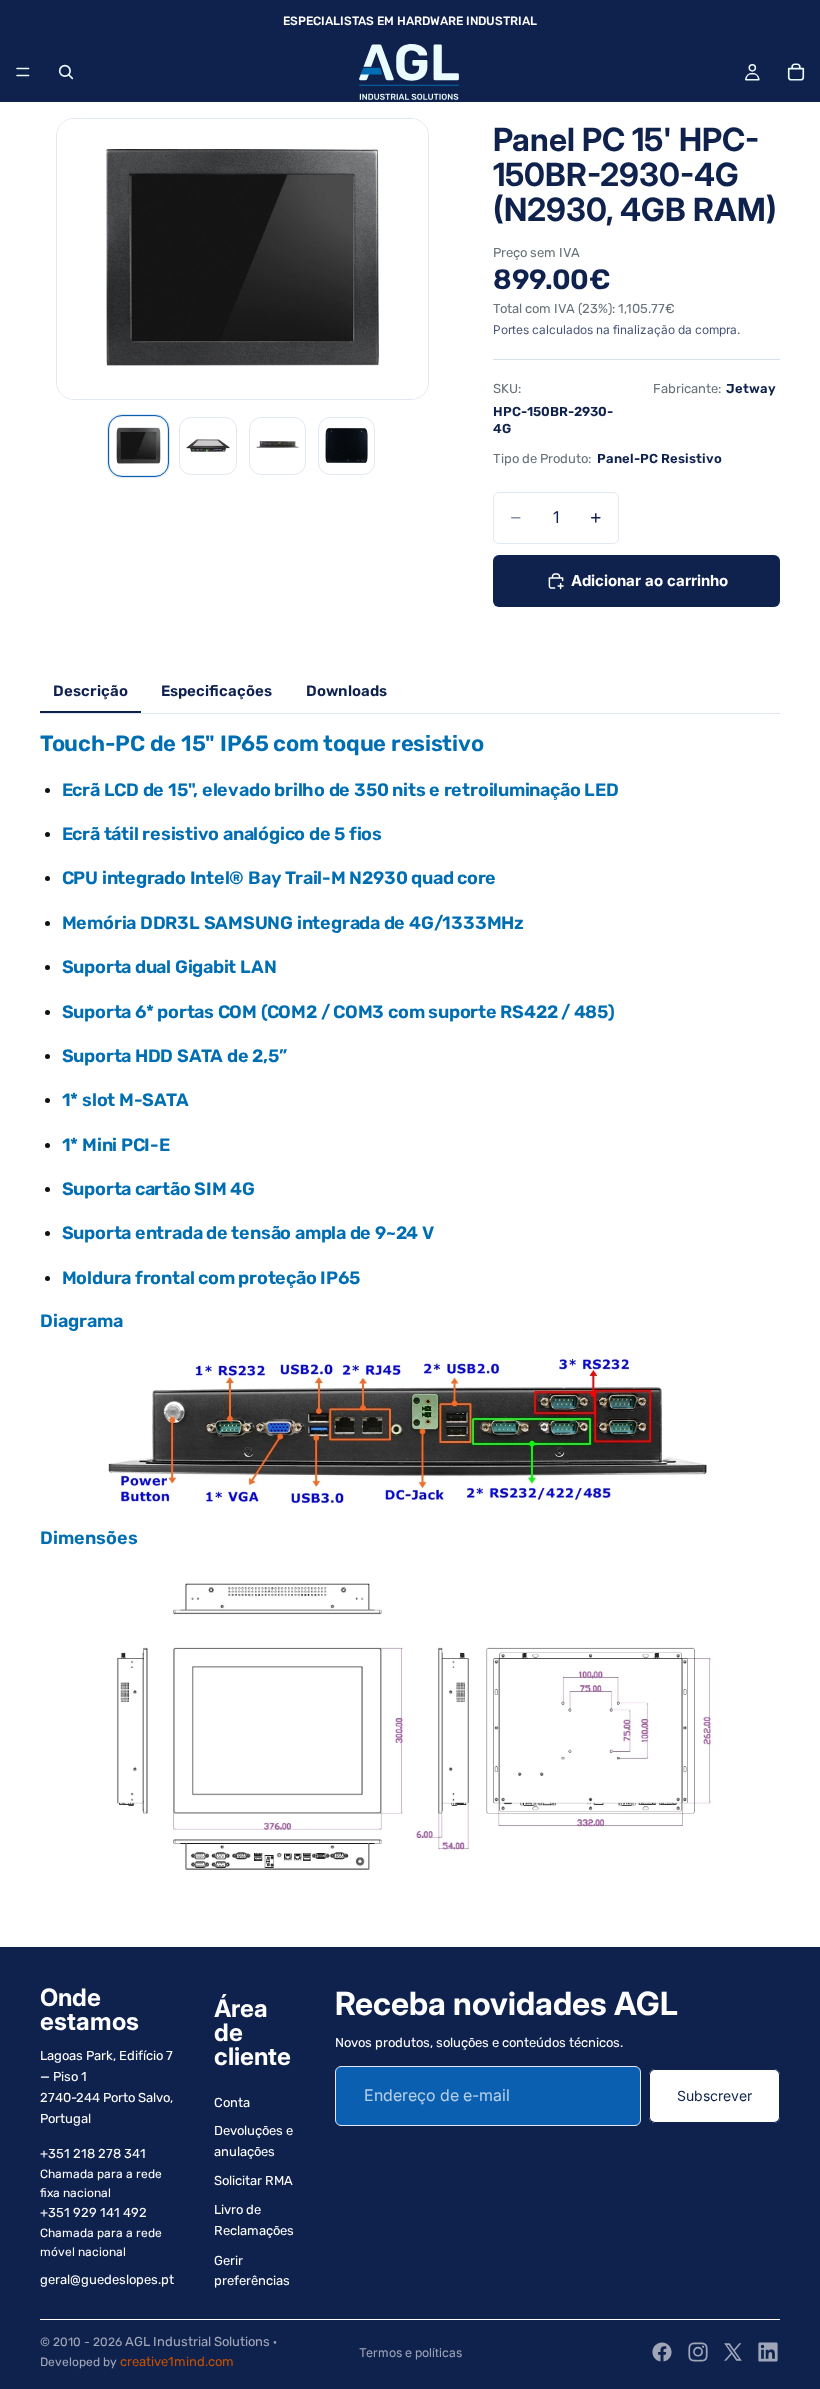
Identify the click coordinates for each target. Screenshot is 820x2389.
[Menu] (23, 72)
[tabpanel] (410, 1320)
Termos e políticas (410, 2352)
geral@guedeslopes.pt (107, 2279)
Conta (232, 2102)
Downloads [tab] (346, 691)
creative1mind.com (177, 2361)
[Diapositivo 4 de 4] (346, 445)
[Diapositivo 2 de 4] (207, 445)
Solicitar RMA (253, 2180)
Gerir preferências (252, 2271)
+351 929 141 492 (93, 2212)
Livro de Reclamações (254, 2220)
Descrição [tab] (90, 691)
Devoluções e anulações (253, 2141)
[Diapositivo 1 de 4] (138, 445)
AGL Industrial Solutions (197, 2341)
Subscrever (714, 2095)
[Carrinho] (796, 72)
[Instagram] (698, 2352)
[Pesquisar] (66, 72)
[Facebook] (662, 2352)
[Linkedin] (768, 2352)
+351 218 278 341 (93, 2153)
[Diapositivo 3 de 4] (277, 445)
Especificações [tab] (216, 691)
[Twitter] (733, 2352)
